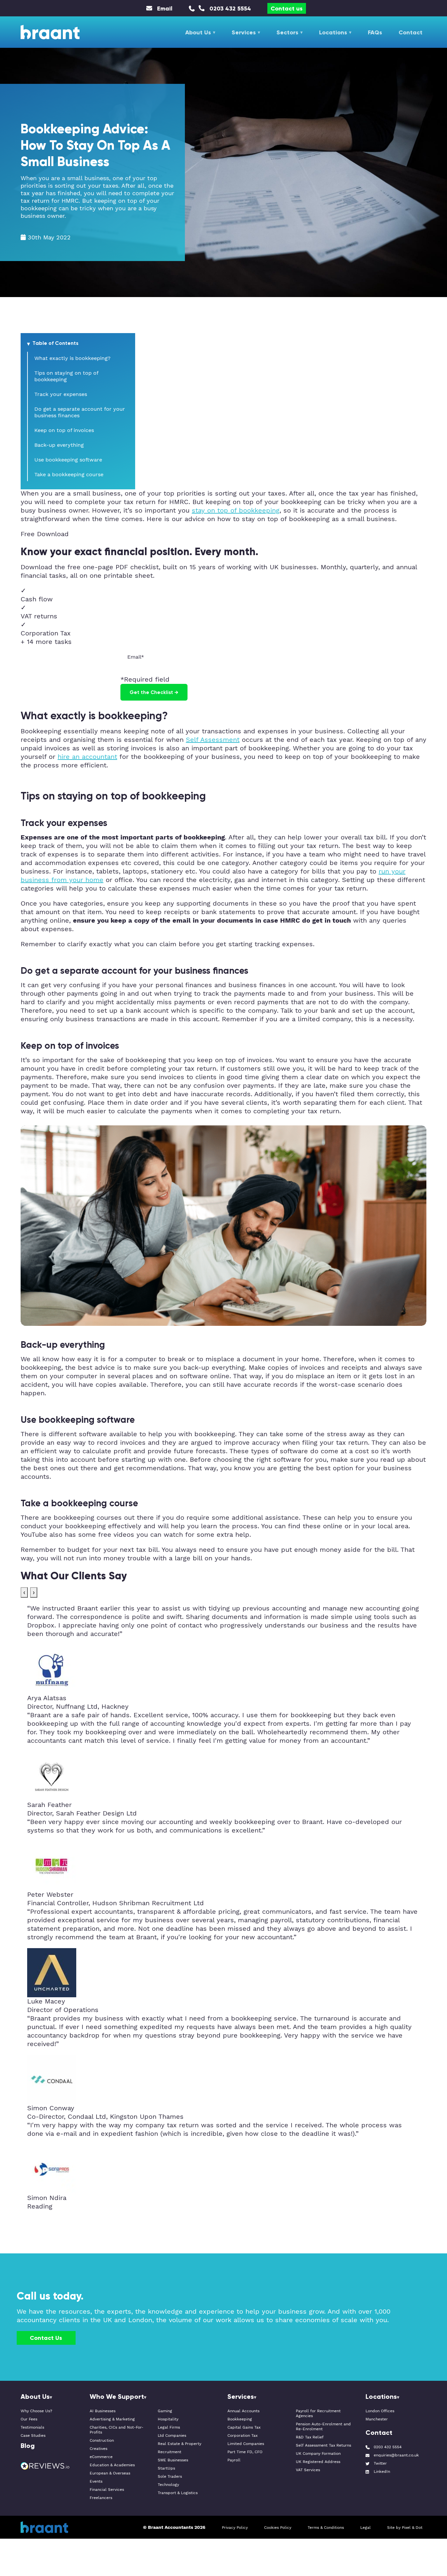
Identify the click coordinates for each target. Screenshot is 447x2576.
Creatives (98, 2449)
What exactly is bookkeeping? (72, 358)
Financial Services (107, 2490)
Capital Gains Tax (244, 2427)
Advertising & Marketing (112, 2419)
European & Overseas (110, 2473)
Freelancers (101, 2498)
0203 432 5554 (230, 8)
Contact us (287, 8)
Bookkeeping (240, 2419)
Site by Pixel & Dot (405, 2528)
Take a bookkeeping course (69, 475)
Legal (366, 2528)
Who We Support (117, 2396)
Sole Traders (170, 2477)
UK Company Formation (318, 2454)
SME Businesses (173, 2460)
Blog (28, 2445)
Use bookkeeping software (68, 460)
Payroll (234, 2460)
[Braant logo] (50, 32)
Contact (411, 32)
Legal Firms (169, 2427)
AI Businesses (103, 2411)
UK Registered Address (318, 2462)
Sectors (287, 32)
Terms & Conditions (326, 2528)
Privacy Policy (235, 2528)
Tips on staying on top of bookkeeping (66, 376)
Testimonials (32, 2427)
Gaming (165, 2411)
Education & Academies (112, 2465)
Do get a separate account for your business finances (80, 412)
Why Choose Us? (36, 2411)
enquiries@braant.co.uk (396, 2455)
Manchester (377, 2419)
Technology (168, 2485)
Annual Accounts (243, 2411)
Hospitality (168, 2419)
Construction (102, 2441)
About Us (198, 32)
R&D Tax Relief (310, 2437)
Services (244, 32)
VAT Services (308, 2470)
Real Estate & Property (179, 2444)
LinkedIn (382, 2472)
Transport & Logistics (178, 2493)
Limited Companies (246, 2444)
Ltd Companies (172, 2436)
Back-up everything (59, 445)
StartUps (166, 2468)
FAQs (375, 32)
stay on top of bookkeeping (236, 511)
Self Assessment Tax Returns (323, 2445)
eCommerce (101, 2457)
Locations (333, 32)
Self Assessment (213, 740)
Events (96, 2482)
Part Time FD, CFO (245, 2452)
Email (165, 8)
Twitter (380, 2463)
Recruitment (170, 2452)
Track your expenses (61, 394)
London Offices (380, 2411)
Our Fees (29, 2419)
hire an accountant (87, 757)
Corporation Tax (242, 2436)
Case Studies (33, 2436)
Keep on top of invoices (64, 430)
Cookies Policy (278, 2528)
